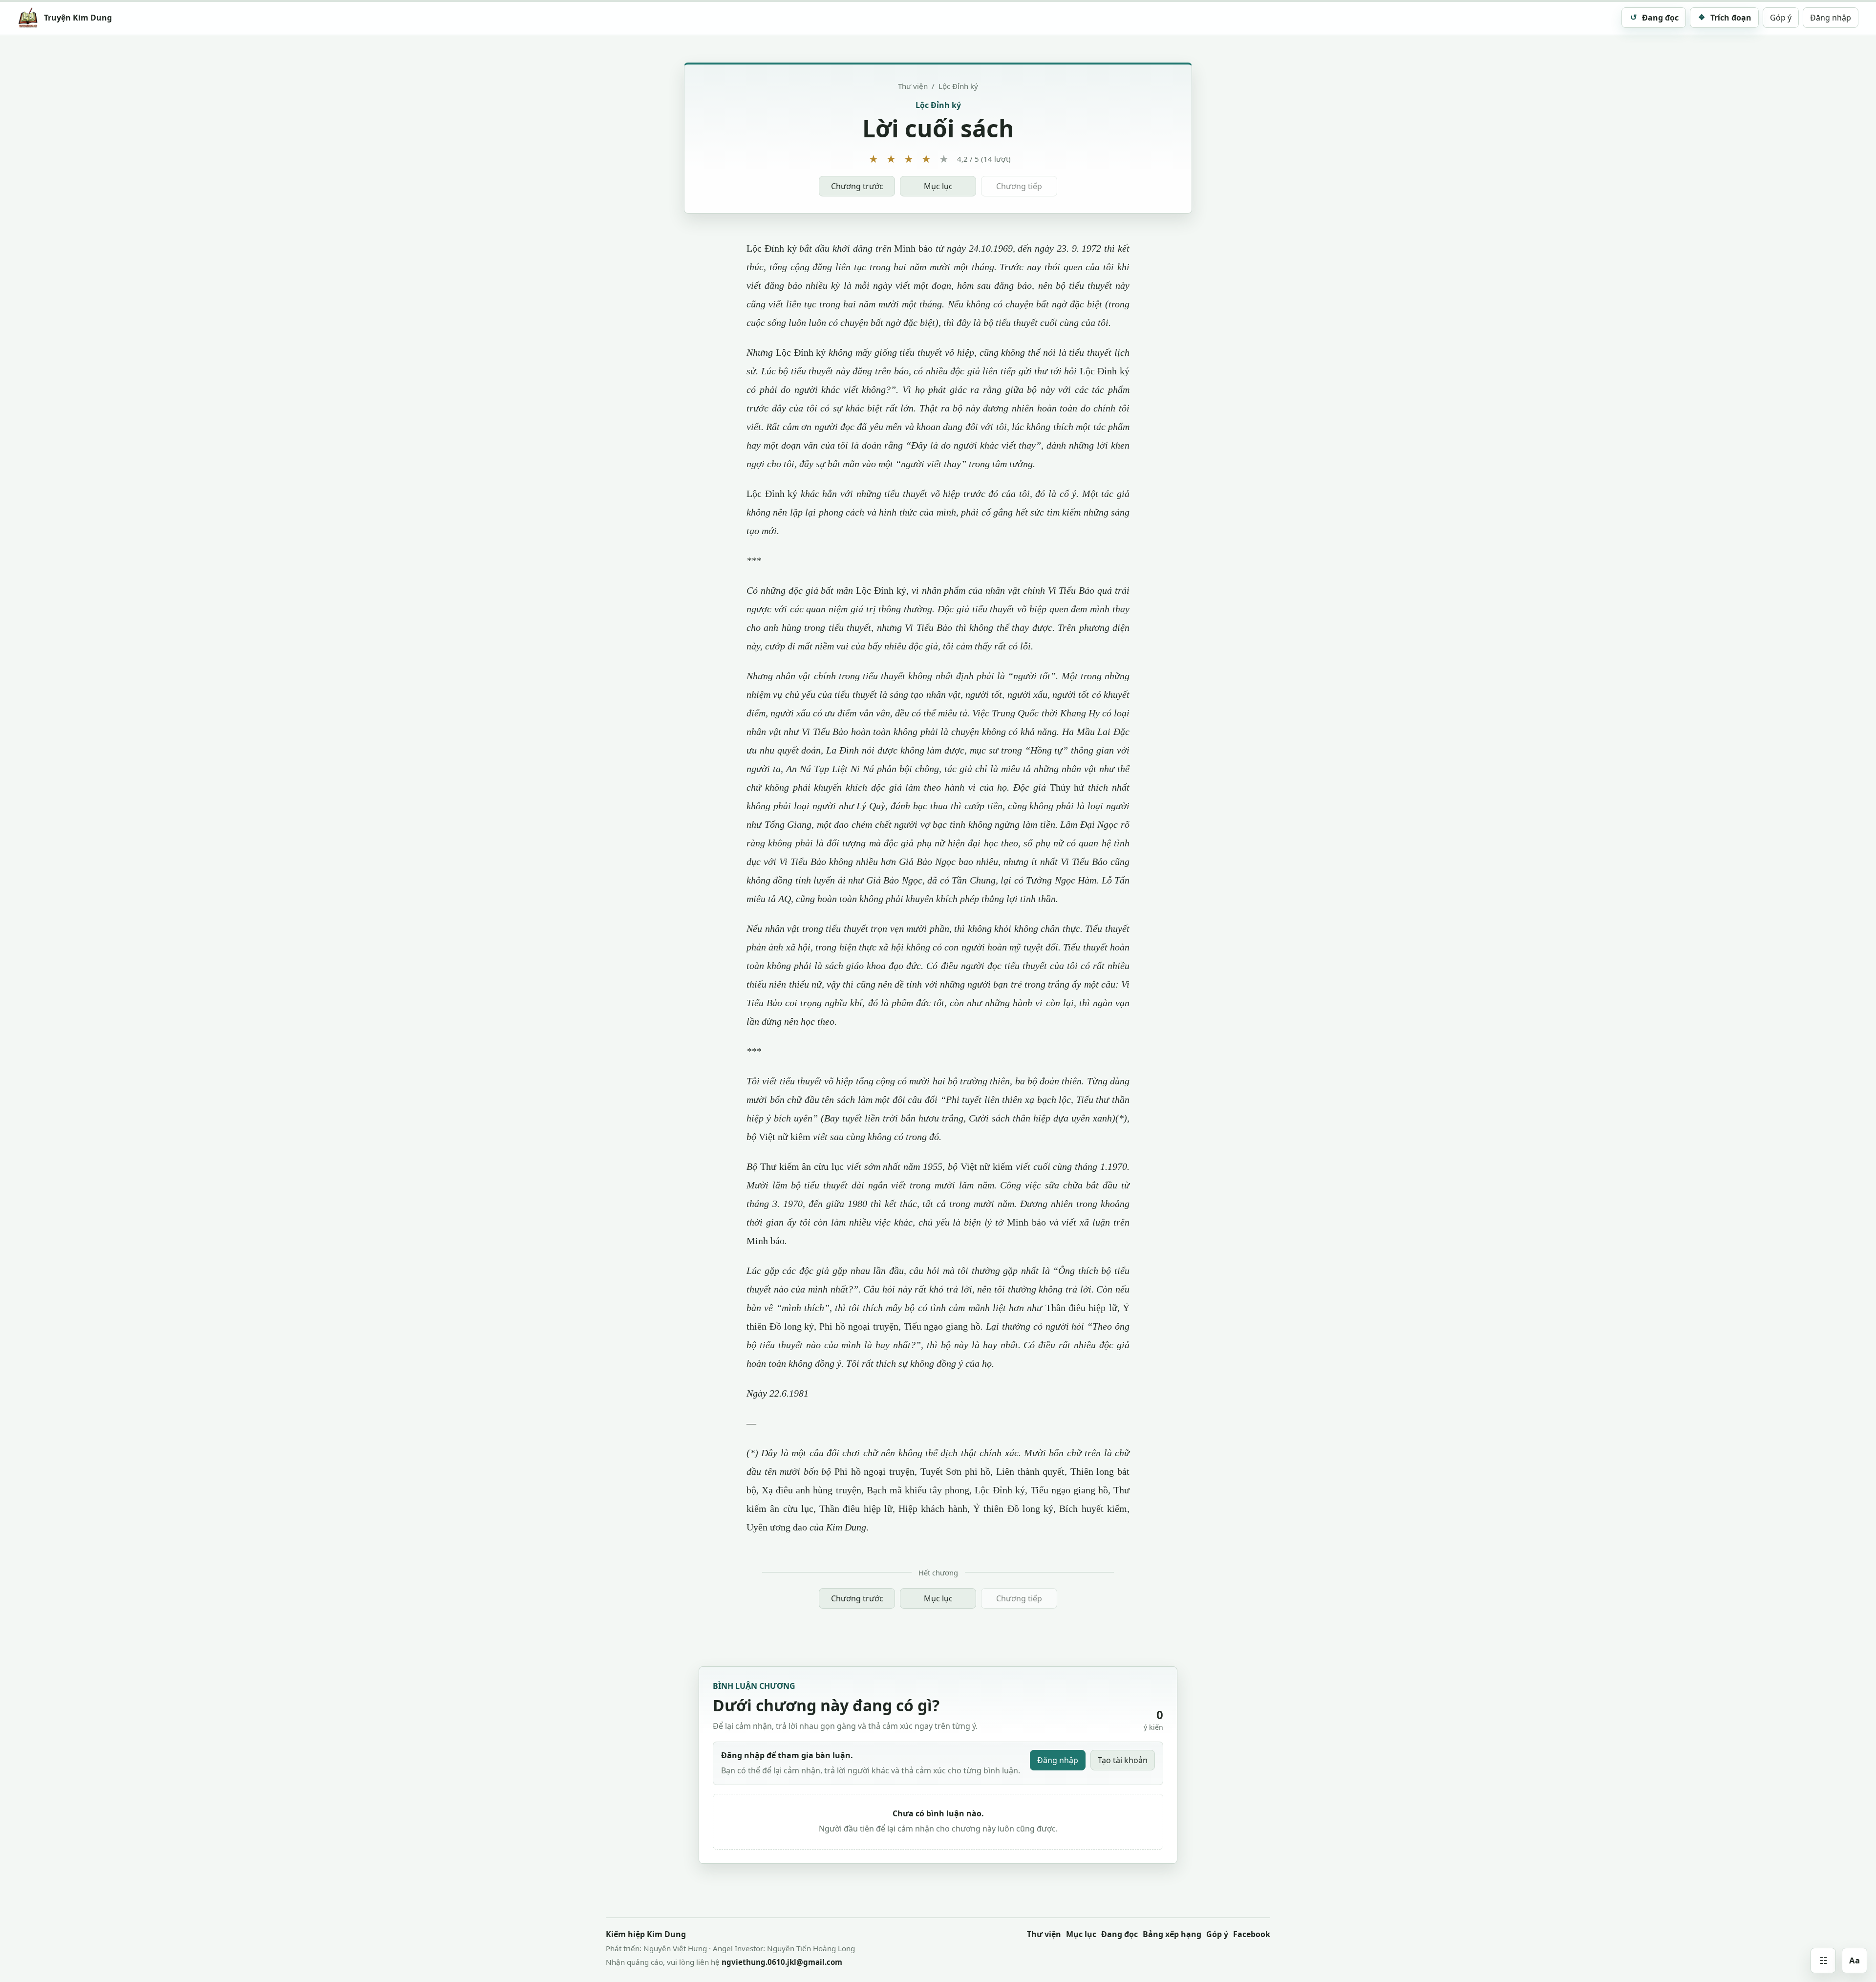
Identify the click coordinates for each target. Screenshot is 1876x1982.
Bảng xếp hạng (1172, 1934)
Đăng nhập (1831, 18)
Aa (1855, 1960)
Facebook (1252, 1934)
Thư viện (913, 86)
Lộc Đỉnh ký (958, 86)
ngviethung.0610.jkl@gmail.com (782, 1962)
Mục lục (938, 186)
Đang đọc (1119, 1934)
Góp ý (1781, 18)
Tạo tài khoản (1123, 1760)
